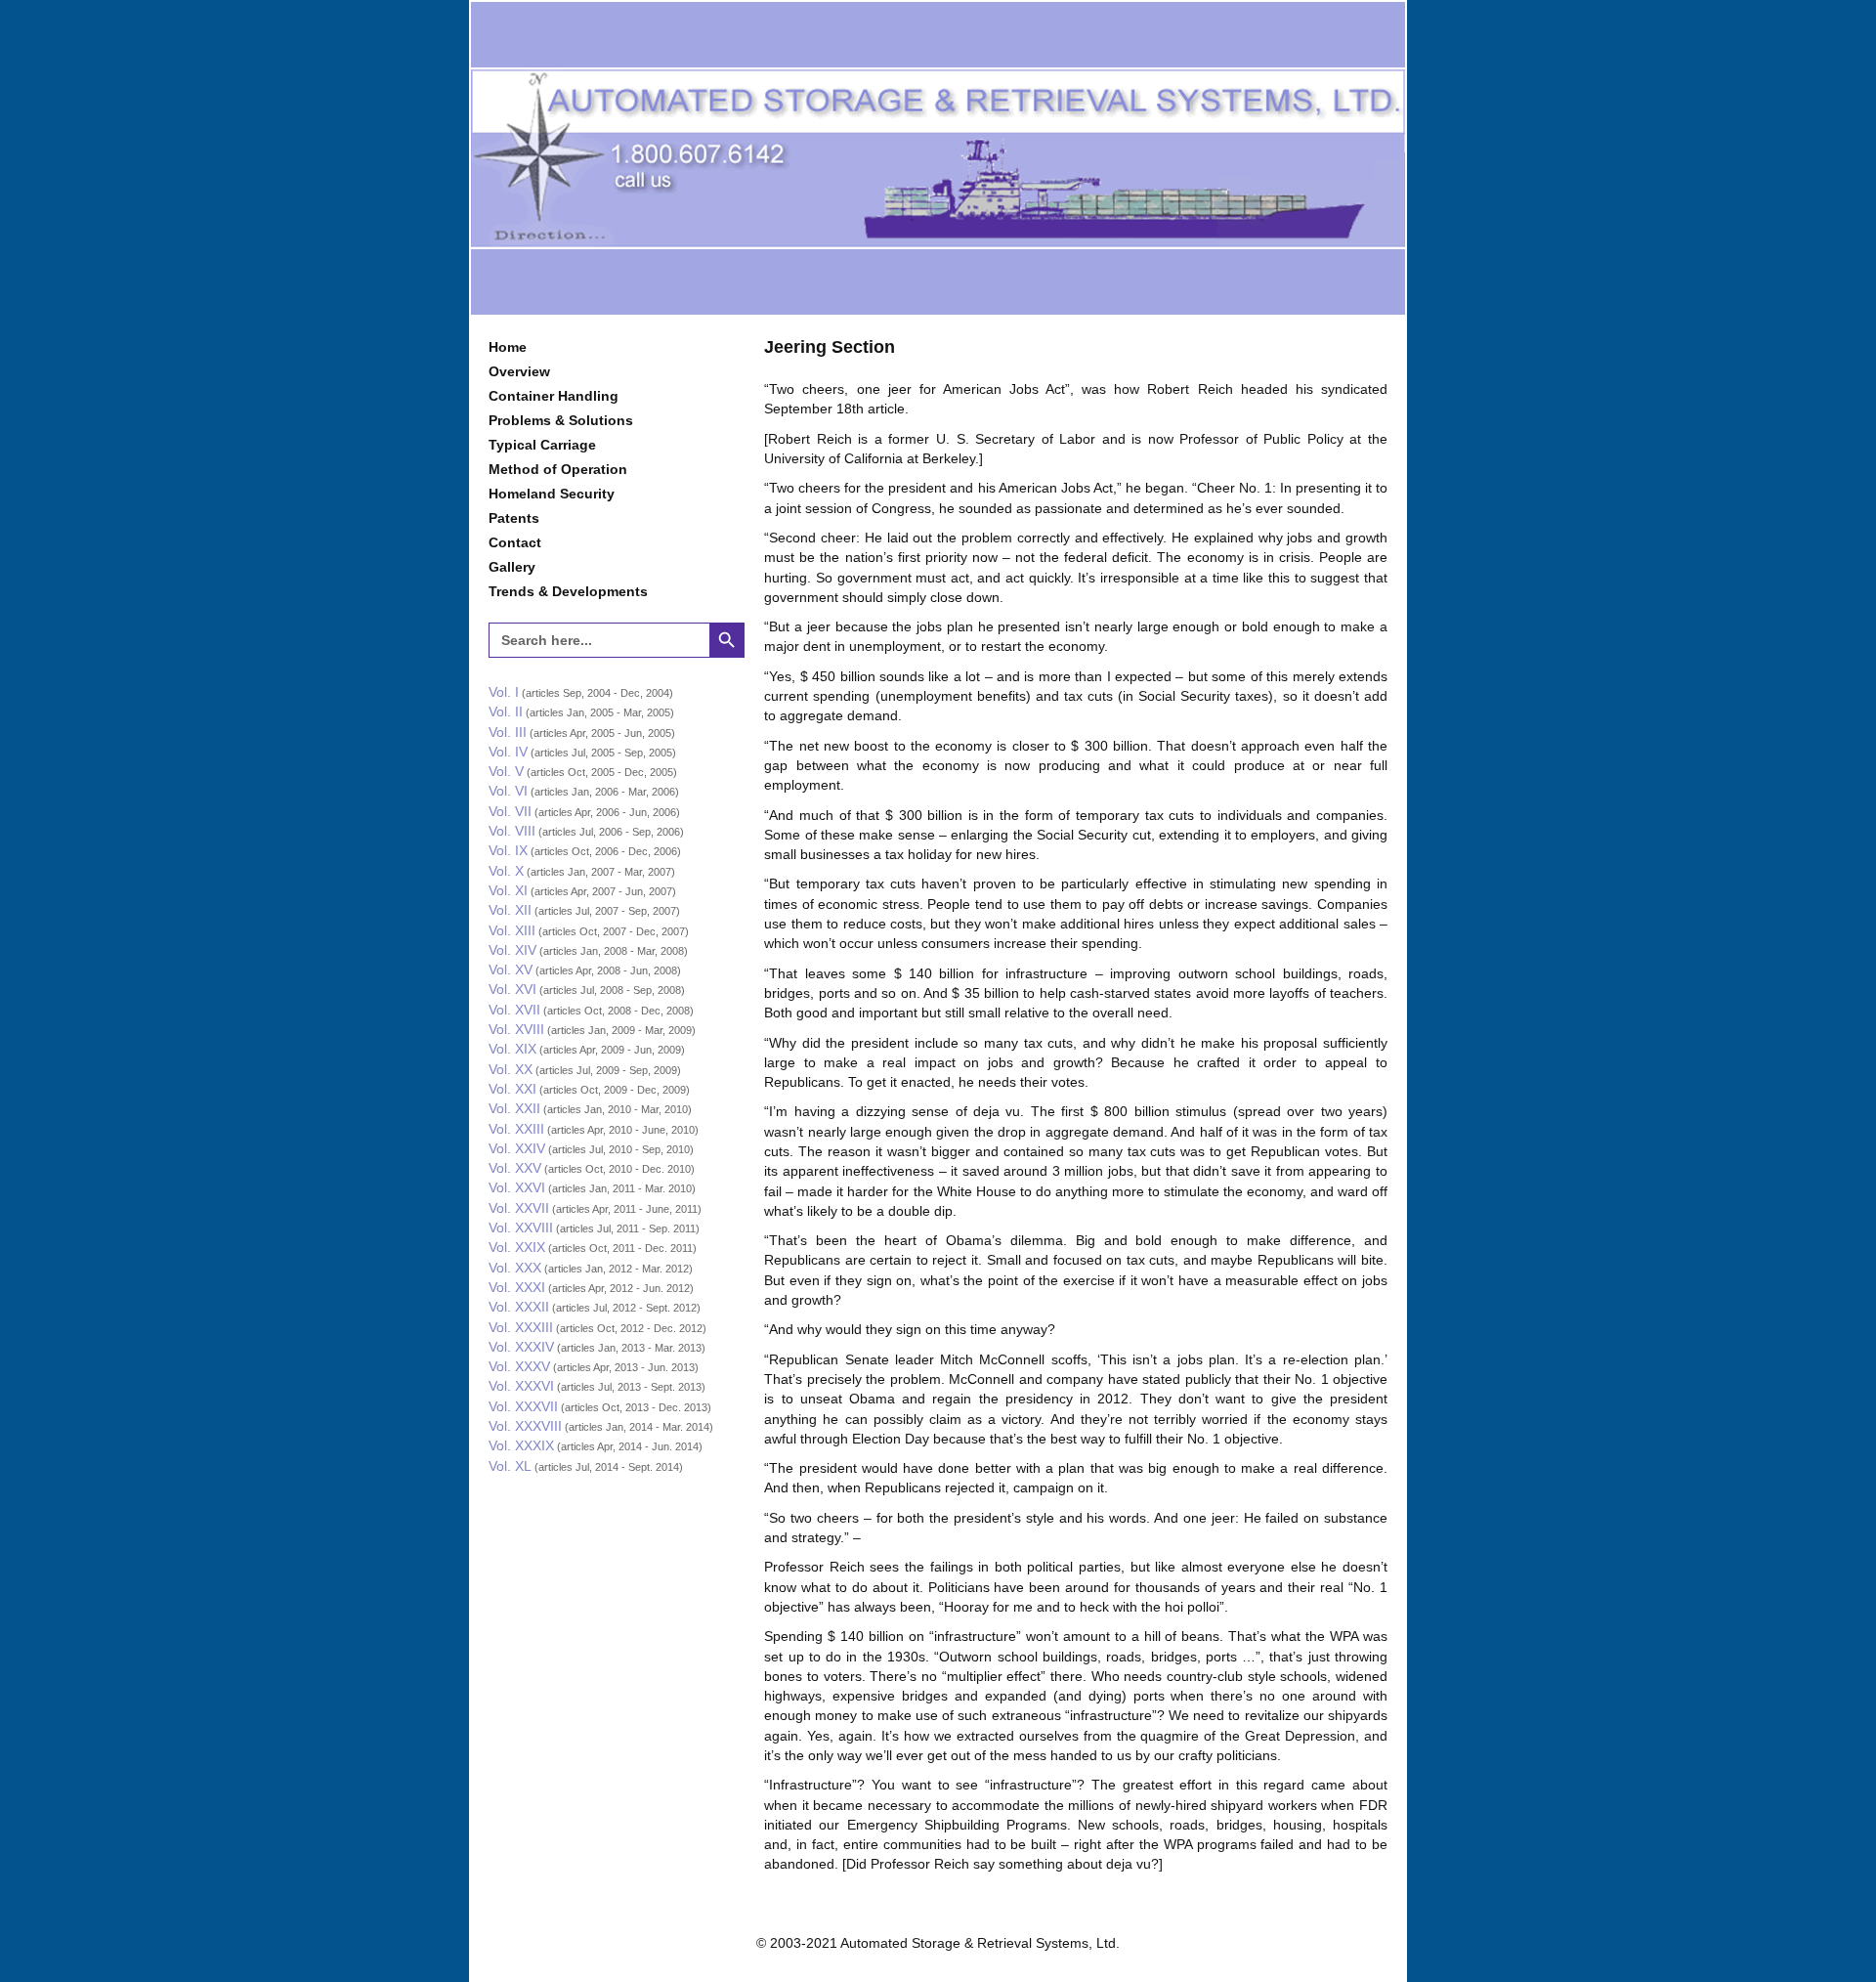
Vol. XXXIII (521, 1327)
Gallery (512, 567)
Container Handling (554, 396)
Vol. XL (510, 1466)
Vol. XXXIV (521, 1347)
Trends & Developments (568, 591)
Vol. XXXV (519, 1366)
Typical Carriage (542, 445)
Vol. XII (510, 910)
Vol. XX (511, 1069)
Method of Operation (558, 469)
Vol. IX (508, 850)
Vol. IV (508, 752)
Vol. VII (510, 811)
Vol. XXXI (517, 1287)
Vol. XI (508, 890)
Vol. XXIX (517, 1247)
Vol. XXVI (517, 1187)
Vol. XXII (514, 1108)
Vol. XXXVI (521, 1386)
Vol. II (506, 711)
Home (508, 347)
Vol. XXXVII (523, 1406)
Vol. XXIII (516, 1129)
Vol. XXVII (519, 1208)
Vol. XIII (512, 930)
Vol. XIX (512, 1049)
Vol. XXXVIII (525, 1426)
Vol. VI (508, 791)
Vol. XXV (515, 1168)
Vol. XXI (512, 1089)
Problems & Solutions (561, 420)
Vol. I (504, 692)
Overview (519, 371)
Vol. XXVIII (521, 1228)
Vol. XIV (512, 950)
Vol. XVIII (516, 1029)
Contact (515, 542)
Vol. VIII (512, 831)
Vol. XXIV (517, 1148)
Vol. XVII (514, 1010)
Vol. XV (511, 969)
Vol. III (508, 732)
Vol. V (506, 771)
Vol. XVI (512, 989)
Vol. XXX (515, 1268)
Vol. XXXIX (521, 1445)
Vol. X (506, 871)
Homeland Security (552, 494)
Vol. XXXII (519, 1307)
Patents (514, 518)
